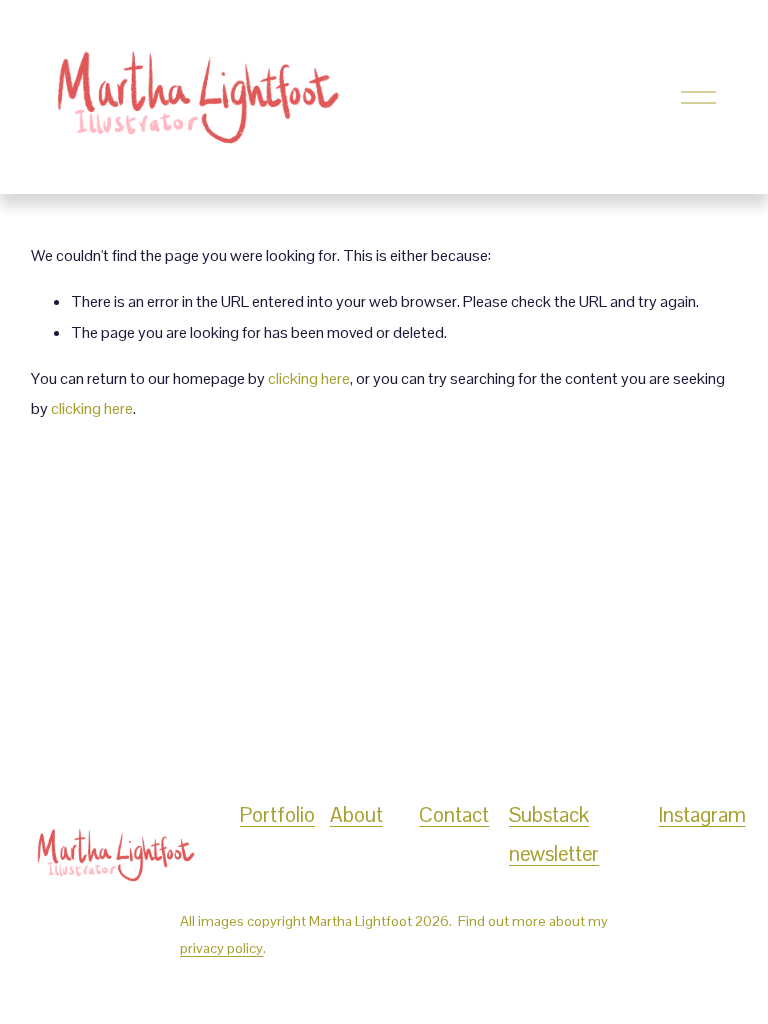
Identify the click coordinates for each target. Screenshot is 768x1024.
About (356, 815)
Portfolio (277, 815)
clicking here (309, 378)
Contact (454, 815)
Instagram (702, 815)
